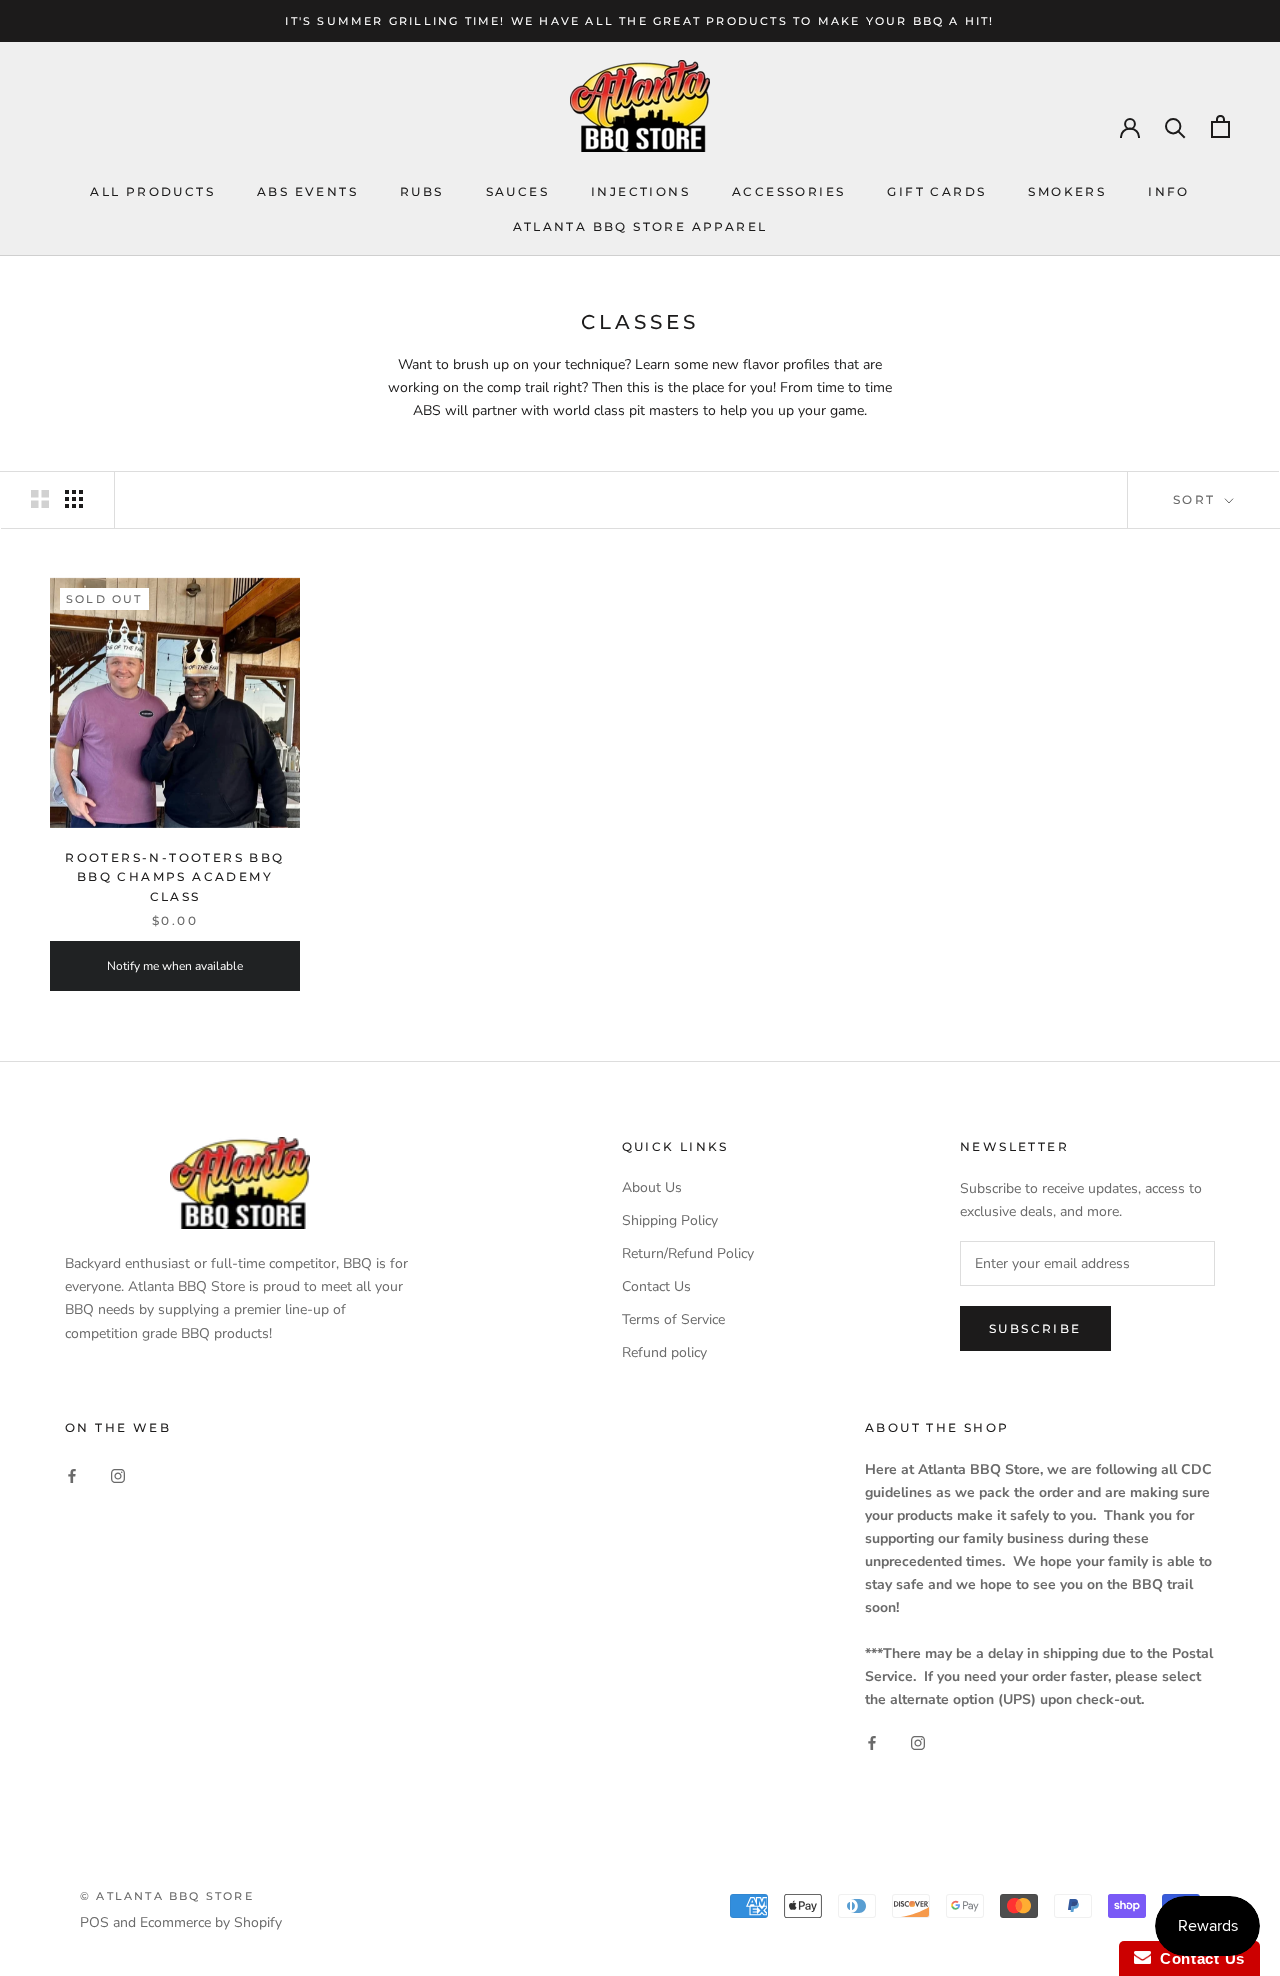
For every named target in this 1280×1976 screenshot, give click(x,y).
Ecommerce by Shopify (211, 1922)
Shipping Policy (670, 1220)
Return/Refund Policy (688, 1253)
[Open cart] (1220, 126)
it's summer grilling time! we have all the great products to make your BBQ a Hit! (639, 21)
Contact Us (656, 1286)
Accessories (788, 191)
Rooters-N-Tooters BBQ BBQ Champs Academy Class (174, 877)
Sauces (517, 191)
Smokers (1067, 191)
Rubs (422, 191)
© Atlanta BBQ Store (167, 1896)
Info (1169, 191)
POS (94, 1922)
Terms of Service (673, 1319)
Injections (640, 191)
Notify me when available (175, 966)
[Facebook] (72, 1475)
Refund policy (664, 1352)
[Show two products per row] (40, 499)
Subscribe (1035, 1328)
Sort (1197, 499)
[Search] (1175, 126)
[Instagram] (118, 1475)
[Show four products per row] (74, 499)
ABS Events (307, 191)
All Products (152, 191)
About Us (652, 1187)
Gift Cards (936, 191)
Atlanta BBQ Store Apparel (640, 226)
